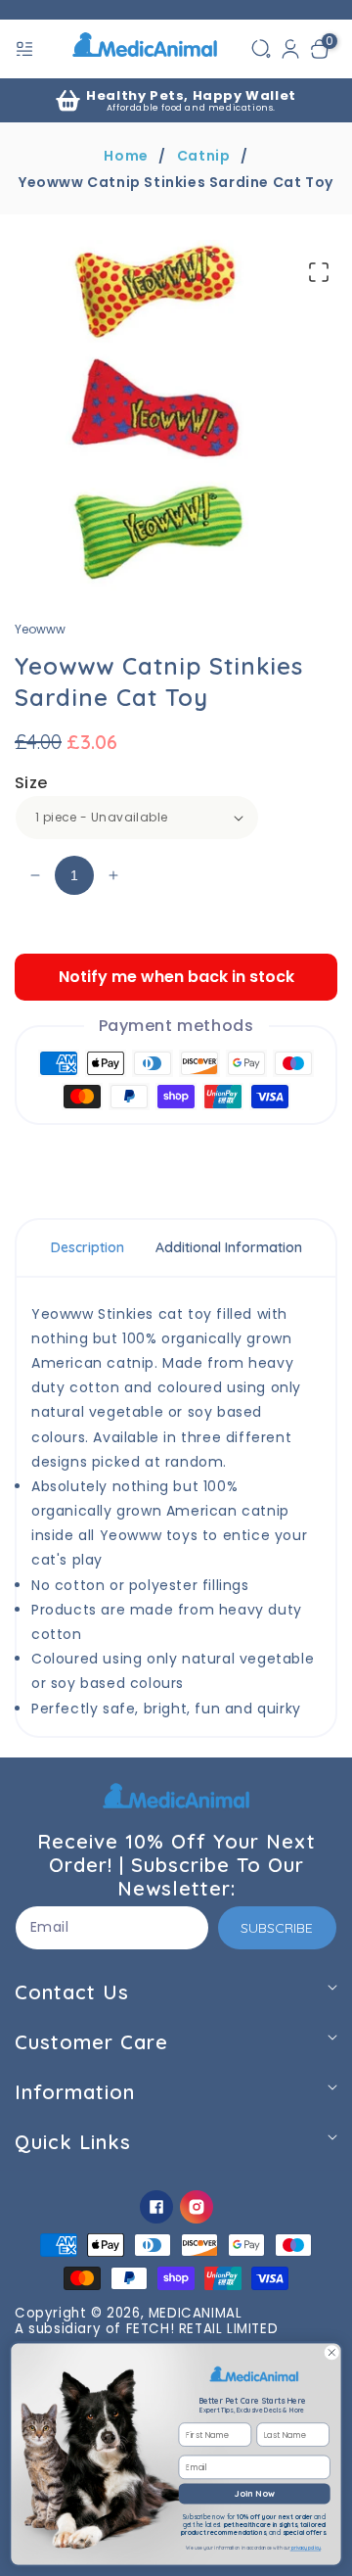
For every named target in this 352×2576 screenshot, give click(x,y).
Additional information (229, 1247)
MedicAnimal (196, 2313)
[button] (26, 49)
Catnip (204, 156)
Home (126, 156)
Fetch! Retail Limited (202, 2329)
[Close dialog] (331, 2353)
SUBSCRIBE (277, 1928)
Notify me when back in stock (176, 977)
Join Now (255, 2493)
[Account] (290, 49)
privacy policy (306, 2549)
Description (88, 1247)
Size (31, 783)
